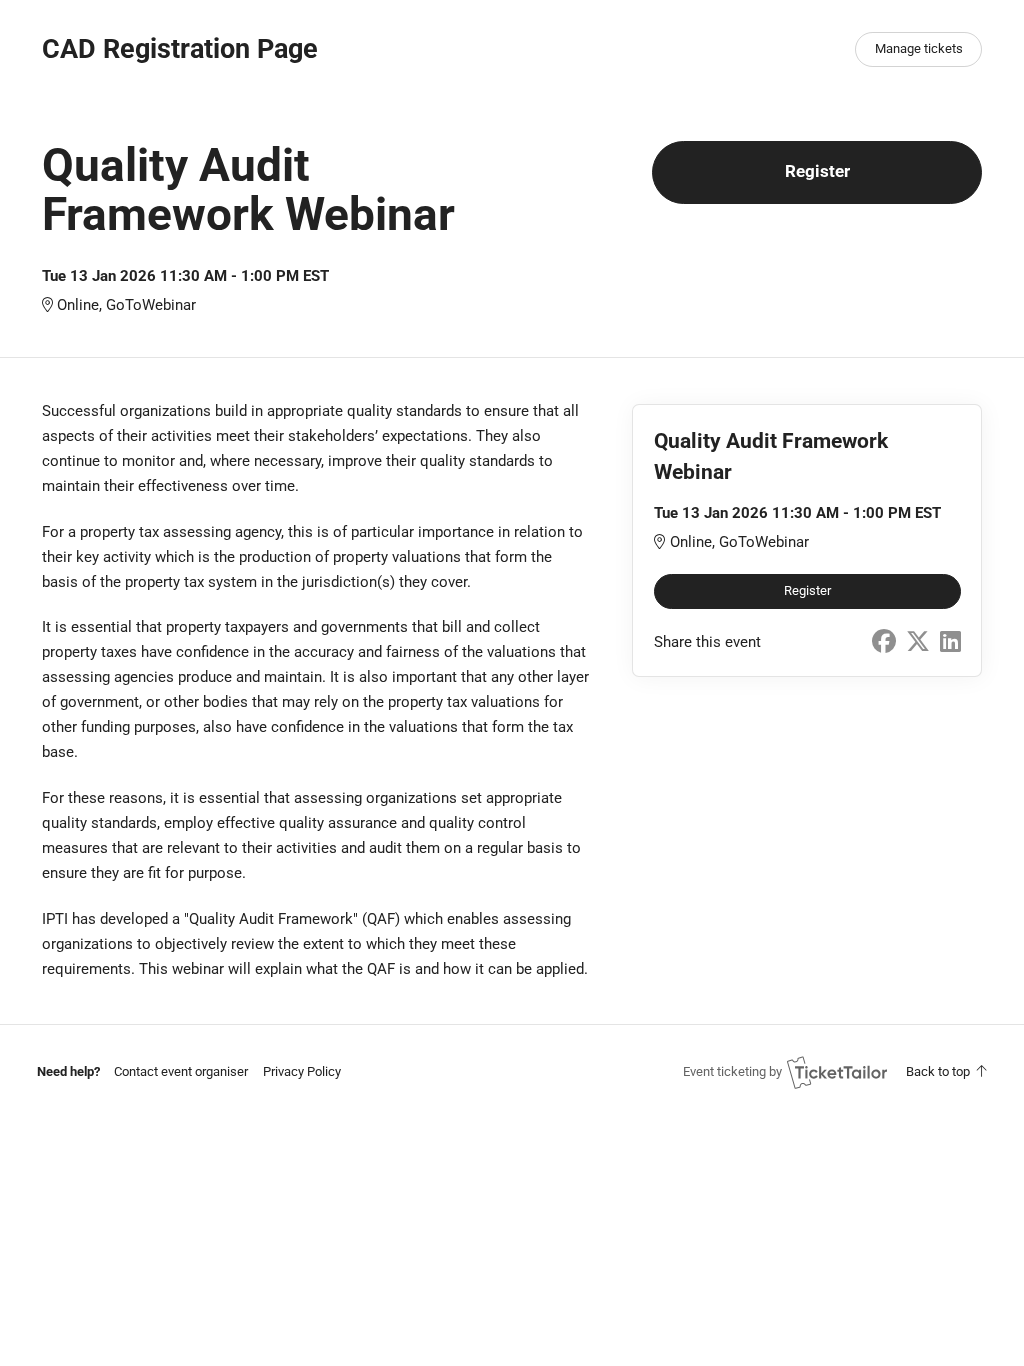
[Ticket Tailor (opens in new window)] (837, 1072)
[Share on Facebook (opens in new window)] (884, 642)
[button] (181, 1071)
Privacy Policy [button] (302, 1071)
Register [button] (817, 171)
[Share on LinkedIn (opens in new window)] (950, 642)
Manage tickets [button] (919, 48)
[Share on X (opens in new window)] (918, 642)
